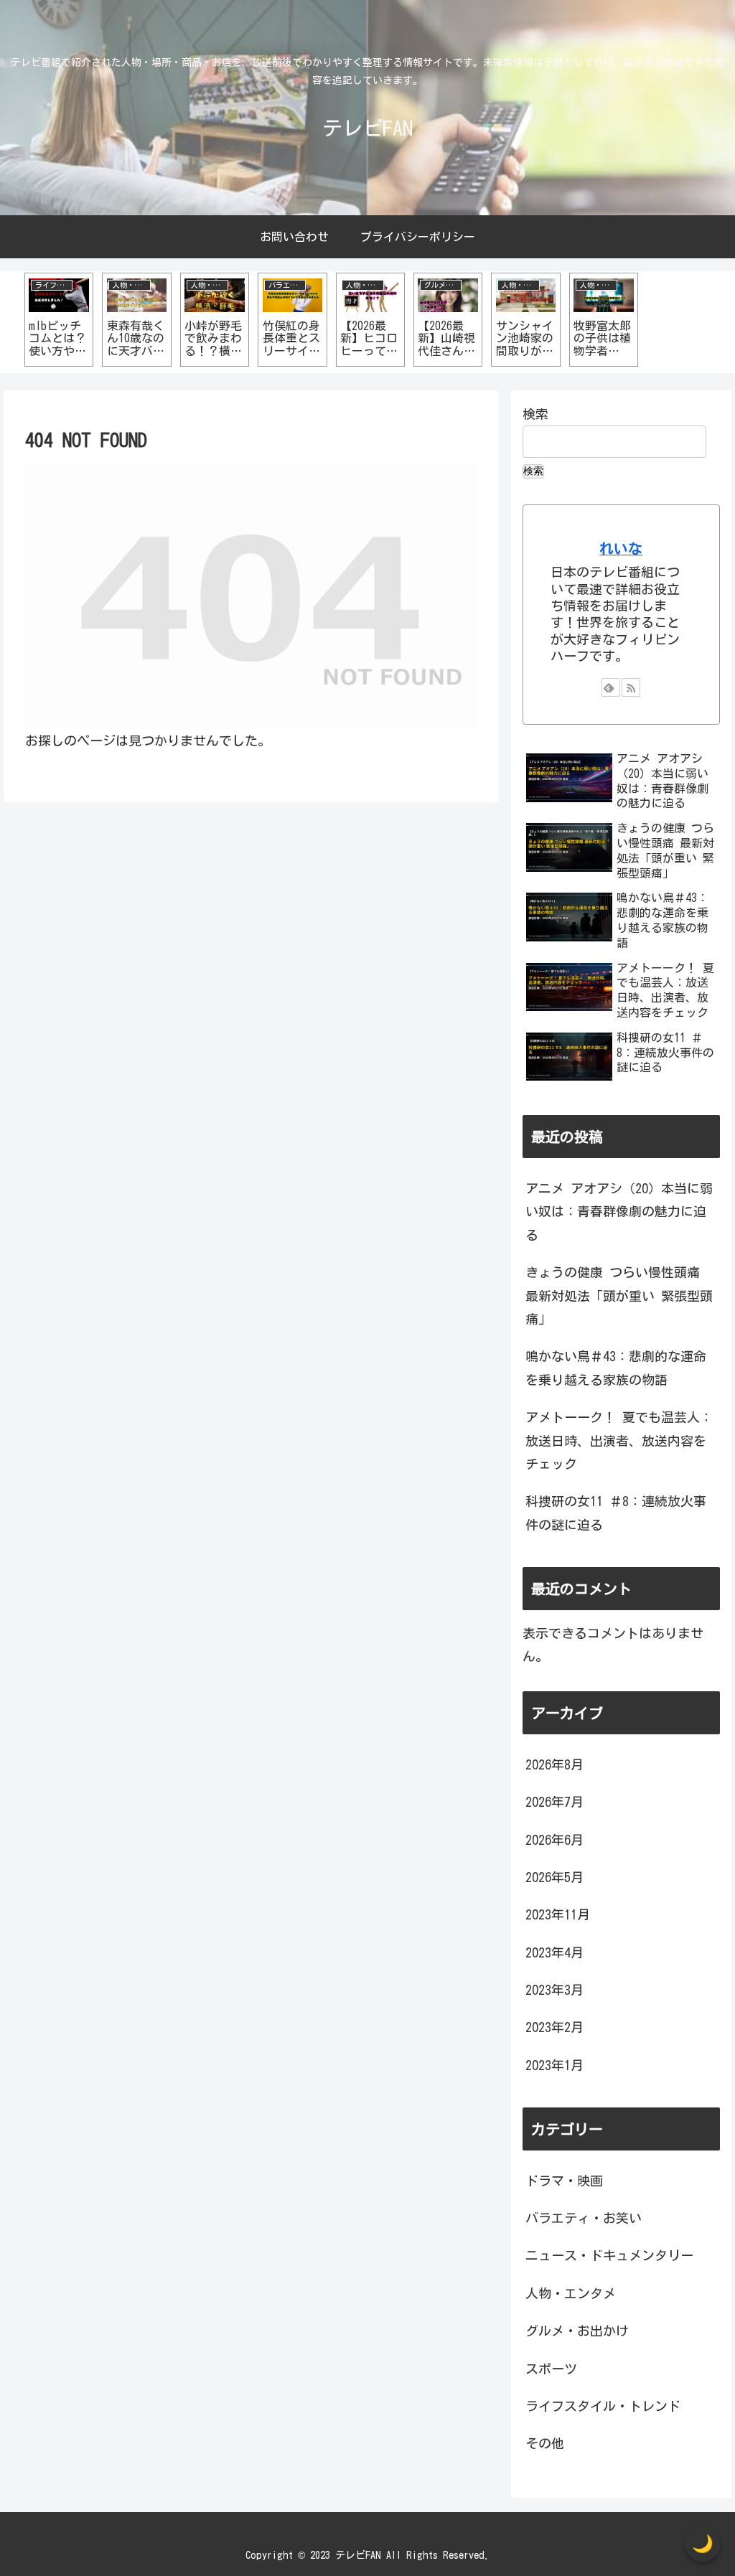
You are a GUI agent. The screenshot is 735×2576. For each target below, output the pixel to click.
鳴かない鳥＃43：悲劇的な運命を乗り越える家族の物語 (616, 1368)
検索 (535, 414)
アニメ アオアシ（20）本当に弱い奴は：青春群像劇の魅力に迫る (619, 1212)
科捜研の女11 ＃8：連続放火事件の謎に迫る (616, 1513)
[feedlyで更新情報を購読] (611, 687)
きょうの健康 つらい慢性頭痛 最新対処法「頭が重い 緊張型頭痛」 (619, 1296)
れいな (621, 549)
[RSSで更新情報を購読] (631, 687)
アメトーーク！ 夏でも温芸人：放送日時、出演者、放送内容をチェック (619, 1440)
